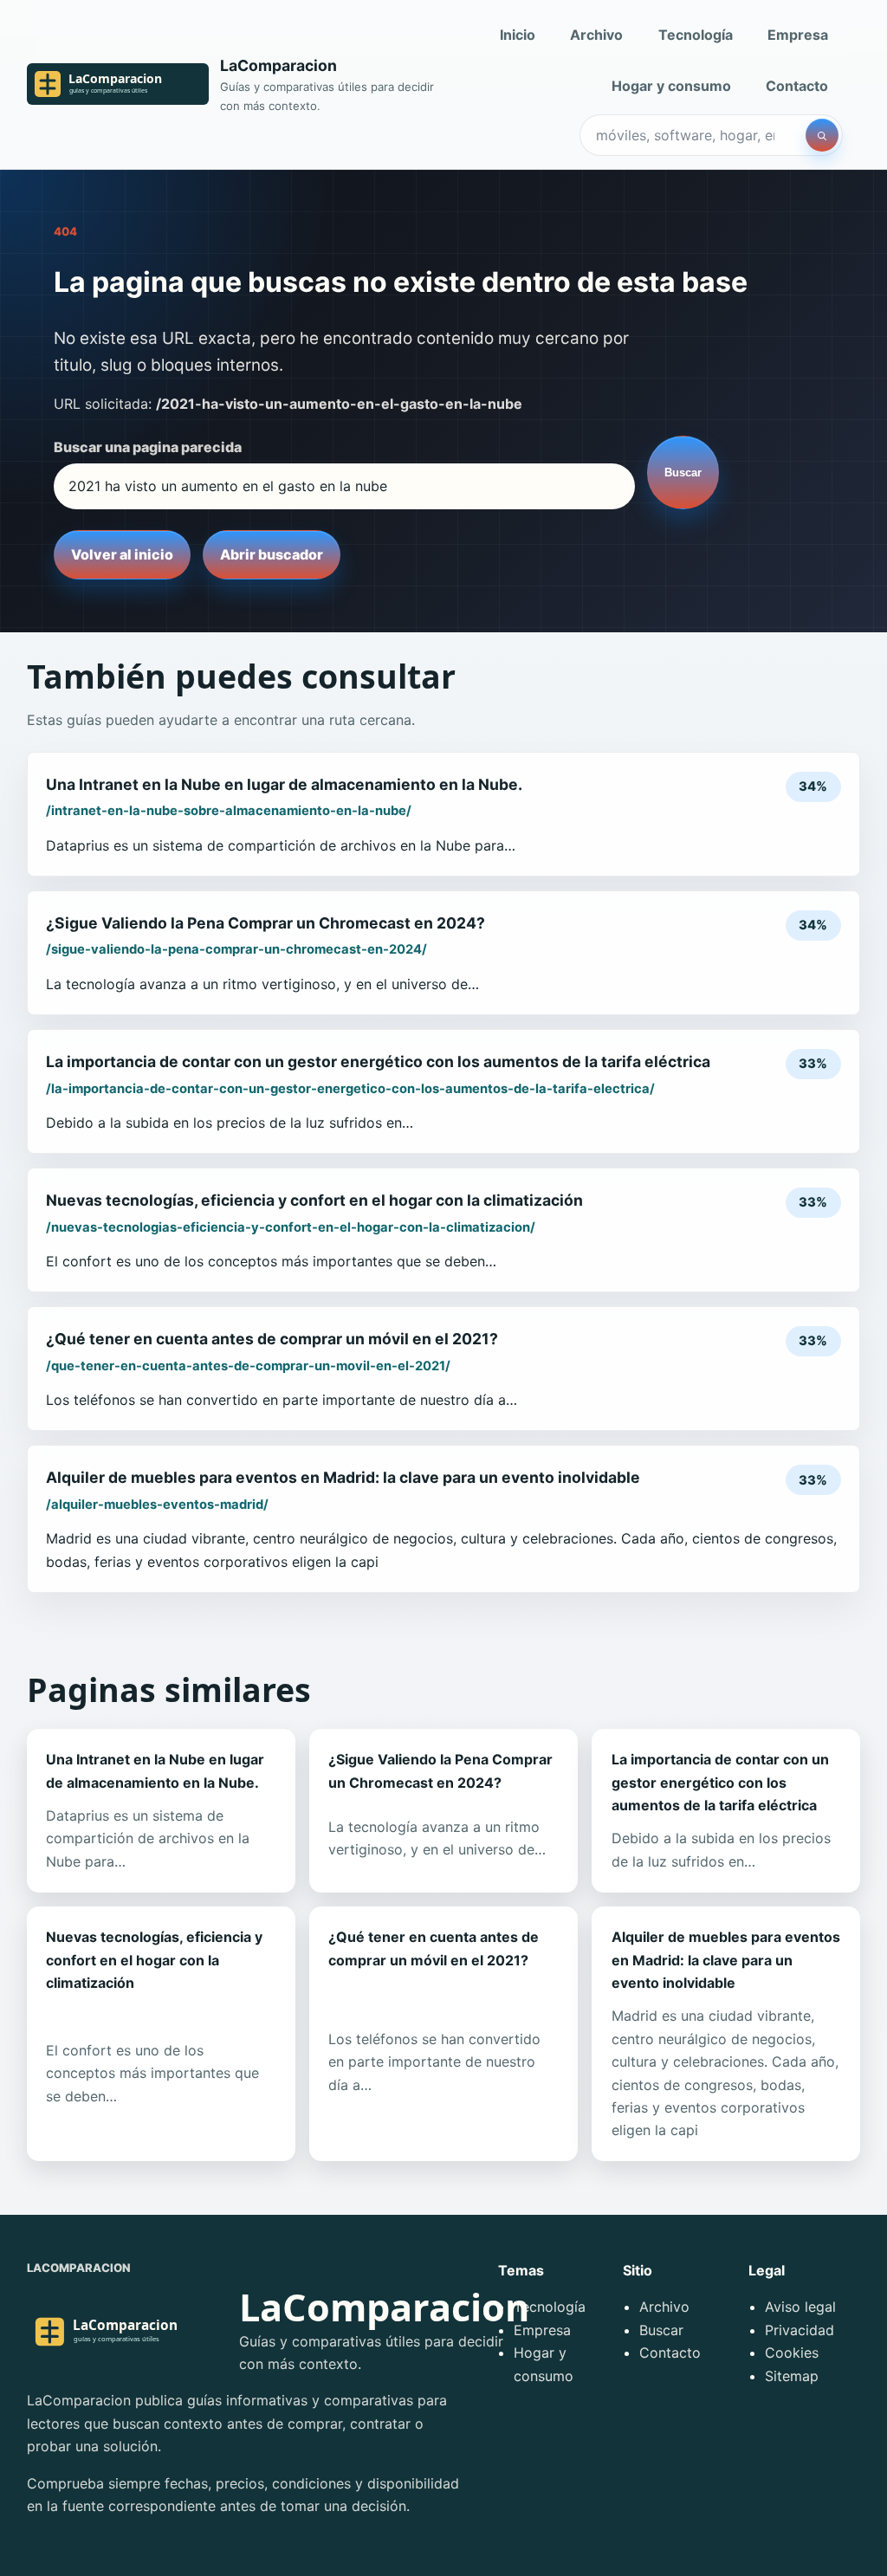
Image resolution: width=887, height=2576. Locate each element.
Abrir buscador (272, 554)
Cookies (792, 2353)
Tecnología (696, 35)
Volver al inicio (122, 554)
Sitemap (792, 2376)
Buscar (683, 472)
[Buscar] (822, 135)
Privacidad (800, 2330)
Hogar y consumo (671, 86)
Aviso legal (800, 2307)
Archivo (596, 35)
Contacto (797, 86)
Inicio (518, 35)
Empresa (798, 35)
